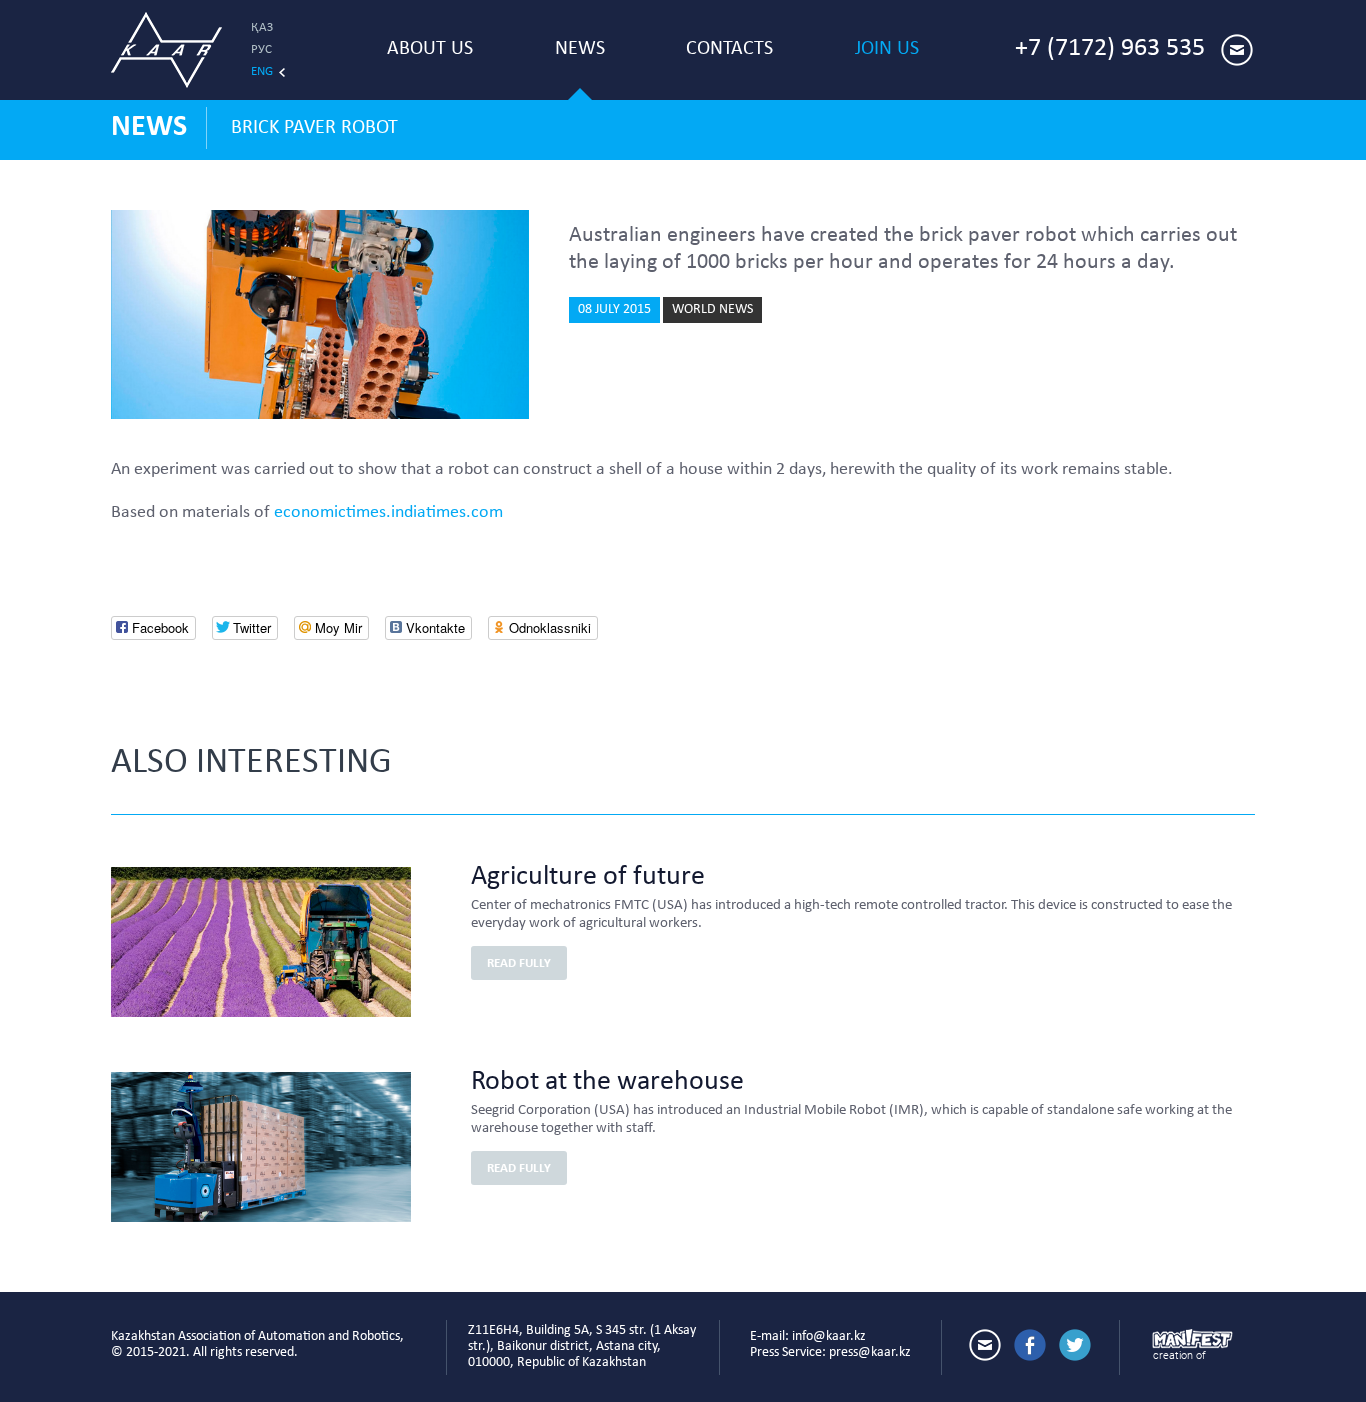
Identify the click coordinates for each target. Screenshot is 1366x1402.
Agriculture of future (588, 877)
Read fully (519, 963)
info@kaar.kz (829, 1336)
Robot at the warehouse (607, 1082)
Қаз (262, 27)
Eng (262, 71)
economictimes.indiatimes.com (388, 512)
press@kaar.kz (870, 1352)
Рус (261, 49)
